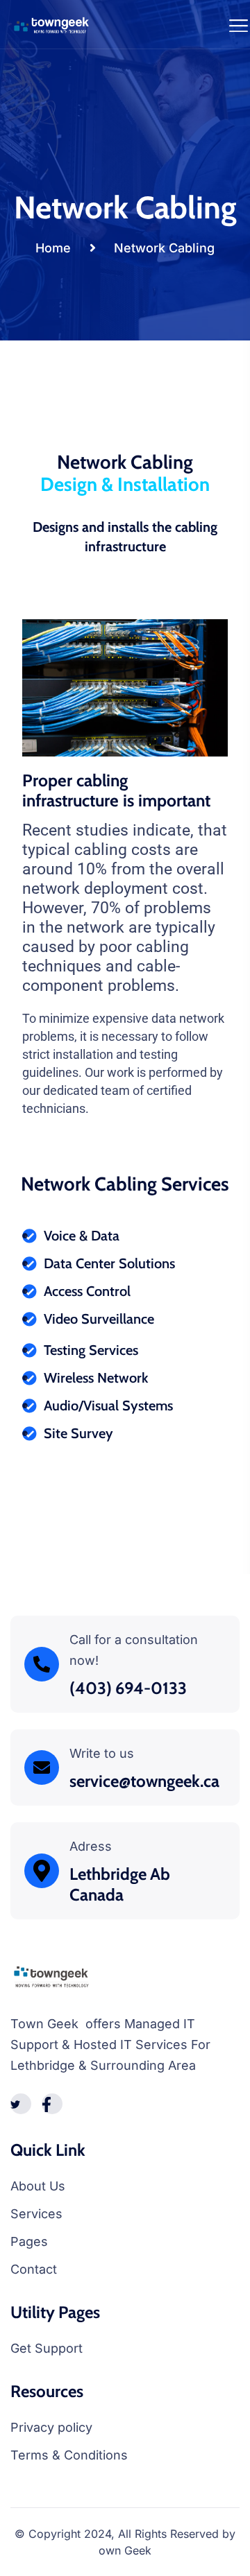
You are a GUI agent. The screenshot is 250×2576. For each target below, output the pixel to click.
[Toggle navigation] (239, 24)
